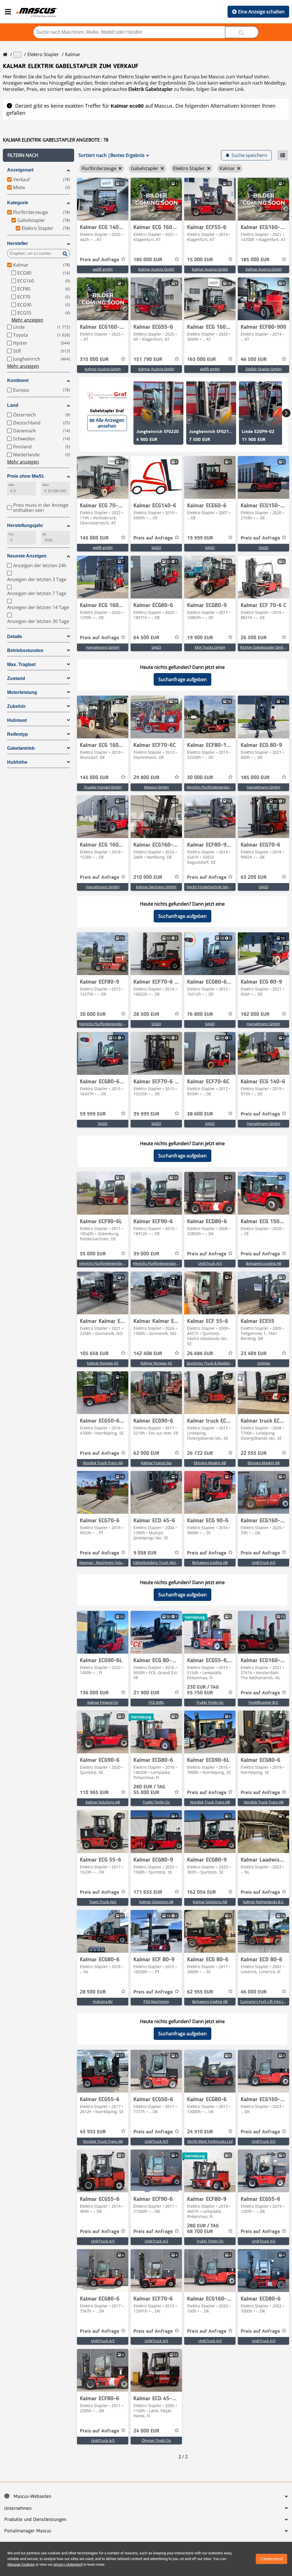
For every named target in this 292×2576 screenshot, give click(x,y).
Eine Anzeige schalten (261, 12)
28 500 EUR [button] (146, 1014)
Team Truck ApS (103, 1902)
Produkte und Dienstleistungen (35, 2520)
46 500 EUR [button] (254, 359)
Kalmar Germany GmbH (156, 887)
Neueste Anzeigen (27, 556)
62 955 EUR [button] (200, 1992)
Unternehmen (18, 2508)
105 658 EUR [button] (94, 1354)
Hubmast (17, 720)
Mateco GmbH (156, 787)
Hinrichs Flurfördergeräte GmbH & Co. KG (222, 787)
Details (15, 637)
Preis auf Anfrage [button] (100, 260)
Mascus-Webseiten (33, 2497)
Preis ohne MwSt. (26, 476)
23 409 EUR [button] (254, 1354)
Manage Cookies (21, 2564)
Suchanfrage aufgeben (182, 679)
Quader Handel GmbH (103, 787)
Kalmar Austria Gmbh (156, 269)
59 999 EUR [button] (93, 1114)
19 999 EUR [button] (200, 538)
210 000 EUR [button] (148, 877)
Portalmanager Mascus (28, 2531)
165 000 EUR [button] (201, 359)
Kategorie (18, 203)
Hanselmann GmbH (103, 647)
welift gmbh (103, 269)
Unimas (264, 1363)
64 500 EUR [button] (146, 638)
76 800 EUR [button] (200, 1014)
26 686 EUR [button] (200, 1354)
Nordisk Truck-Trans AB (103, 1463)
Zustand (16, 678)
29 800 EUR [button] (146, 778)
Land (13, 405)
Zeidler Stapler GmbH (264, 369)
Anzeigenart (20, 170)
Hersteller (18, 243)
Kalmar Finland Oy (103, 1702)
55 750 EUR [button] (203, 1690)
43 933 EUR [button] (93, 2132)
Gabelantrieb (21, 748)
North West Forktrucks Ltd (210, 2141)
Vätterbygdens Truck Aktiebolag (160, 1562)
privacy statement (68, 2564)
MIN (11, 485)
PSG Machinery (156, 2001)
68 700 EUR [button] (203, 2229)
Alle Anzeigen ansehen (110, 423)
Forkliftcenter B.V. (264, 1702)
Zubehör (16, 706)
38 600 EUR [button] (200, 1114)
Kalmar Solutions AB (103, 1802)
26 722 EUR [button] (200, 1453)
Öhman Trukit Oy (156, 2440)
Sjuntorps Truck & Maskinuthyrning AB (219, 1363)
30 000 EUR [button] (200, 778)
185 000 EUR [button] (148, 260)
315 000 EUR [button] (94, 359)
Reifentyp (18, 734)
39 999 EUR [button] (146, 1114)
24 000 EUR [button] (146, 2431)
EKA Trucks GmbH (210, 647)
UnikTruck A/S (210, 1263)
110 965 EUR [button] (94, 1793)
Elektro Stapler (43, 54)
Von (11, 534)
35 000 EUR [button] (93, 1254)
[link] (103, 199)
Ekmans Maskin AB (210, 1463)
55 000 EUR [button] (149, 1790)
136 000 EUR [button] (94, 1693)
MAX (46, 485)
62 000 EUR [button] (146, 1453)
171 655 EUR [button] (148, 1892)
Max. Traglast (21, 664)
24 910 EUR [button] (200, 2132)
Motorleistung (22, 692)
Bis (44, 534)
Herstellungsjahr (25, 525)
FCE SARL (156, 1702)
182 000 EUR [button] (255, 1014)
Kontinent (18, 380)
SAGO (156, 548)
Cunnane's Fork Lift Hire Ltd (264, 2001)
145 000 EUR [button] (94, 538)
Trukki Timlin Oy (210, 1702)
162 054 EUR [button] (201, 1892)
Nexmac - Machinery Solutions (105, 1562)
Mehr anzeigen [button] (27, 320)
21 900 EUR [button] (146, 1693)
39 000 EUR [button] (146, 1254)
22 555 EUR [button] (254, 1453)
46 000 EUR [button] (254, 1992)
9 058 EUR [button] (145, 1553)
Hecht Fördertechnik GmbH (210, 887)
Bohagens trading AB (263, 1263)
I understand (271, 2559)
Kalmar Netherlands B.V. (263, 1902)
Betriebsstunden (25, 650)
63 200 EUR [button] (254, 877)
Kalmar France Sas (156, 1463)
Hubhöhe (17, 762)
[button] (38, 155)
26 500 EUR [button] (254, 638)
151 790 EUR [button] (148, 359)
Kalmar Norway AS (103, 1363)
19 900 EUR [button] (200, 638)
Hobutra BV (103, 2001)
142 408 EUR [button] (148, 1354)
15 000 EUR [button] (200, 260)
